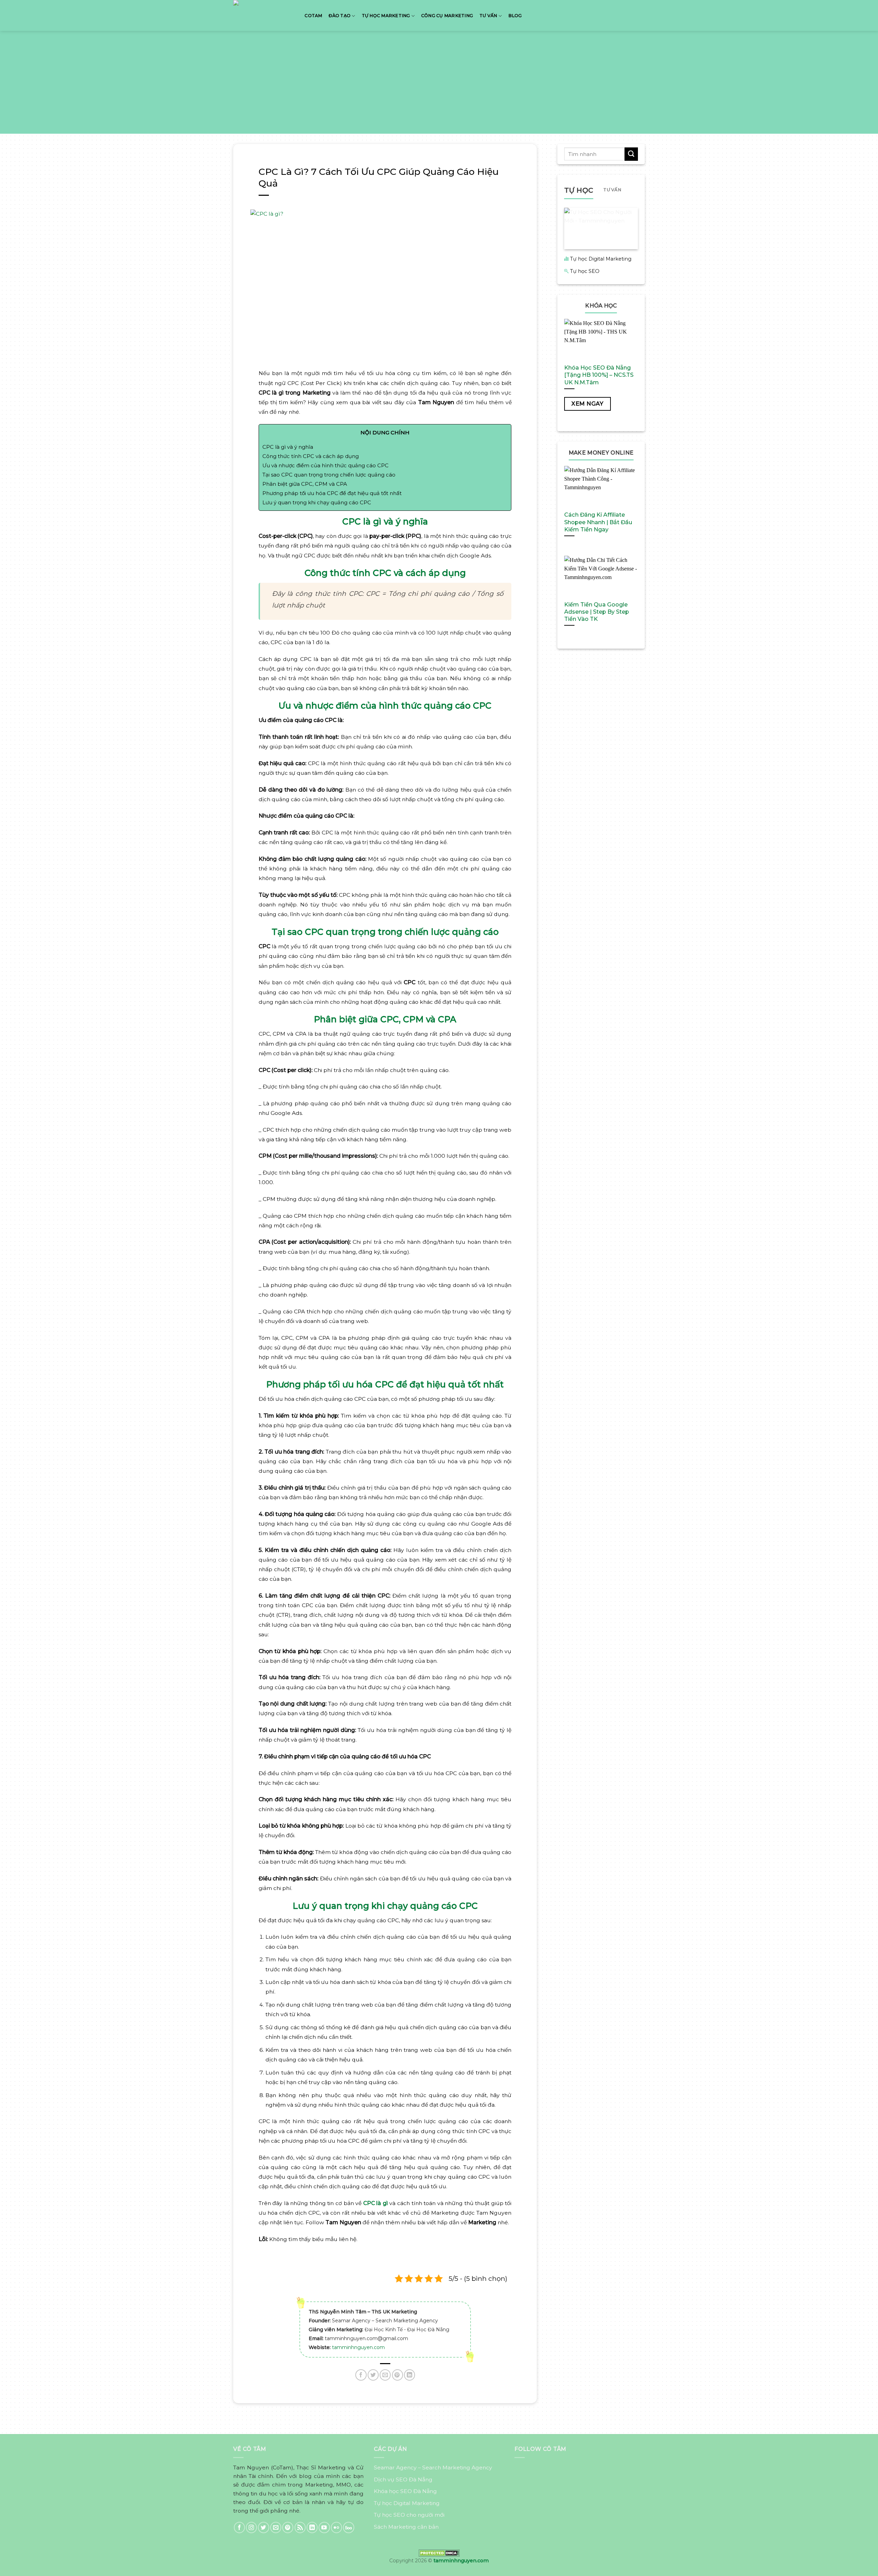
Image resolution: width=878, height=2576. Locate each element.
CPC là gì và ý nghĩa (288, 447)
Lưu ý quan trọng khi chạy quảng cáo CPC (317, 502)
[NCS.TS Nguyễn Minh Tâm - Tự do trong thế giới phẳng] (262, 15)
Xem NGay (587, 404)
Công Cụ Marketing (447, 16)
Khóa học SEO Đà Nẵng (405, 2491)
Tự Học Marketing (386, 16)
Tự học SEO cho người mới (409, 2515)
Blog (515, 16)
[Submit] (631, 154)
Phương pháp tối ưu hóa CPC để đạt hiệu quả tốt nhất (332, 493)
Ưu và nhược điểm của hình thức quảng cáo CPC (325, 465)
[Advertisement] (439, 82)
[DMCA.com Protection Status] (439, 2553)
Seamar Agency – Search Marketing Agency (433, 2467)
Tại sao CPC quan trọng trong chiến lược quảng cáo (329, 475)
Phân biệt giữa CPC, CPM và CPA (305, 484)
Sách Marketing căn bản (406, 2527)
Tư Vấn (488, 16)
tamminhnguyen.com (358, 2347)
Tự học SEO (585, 271)
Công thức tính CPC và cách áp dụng (311, 456)
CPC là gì (376, 2203)
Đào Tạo (340, 16)
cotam (313, 16)
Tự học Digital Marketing (601, 259)
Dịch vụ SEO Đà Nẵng (403, 2479)
